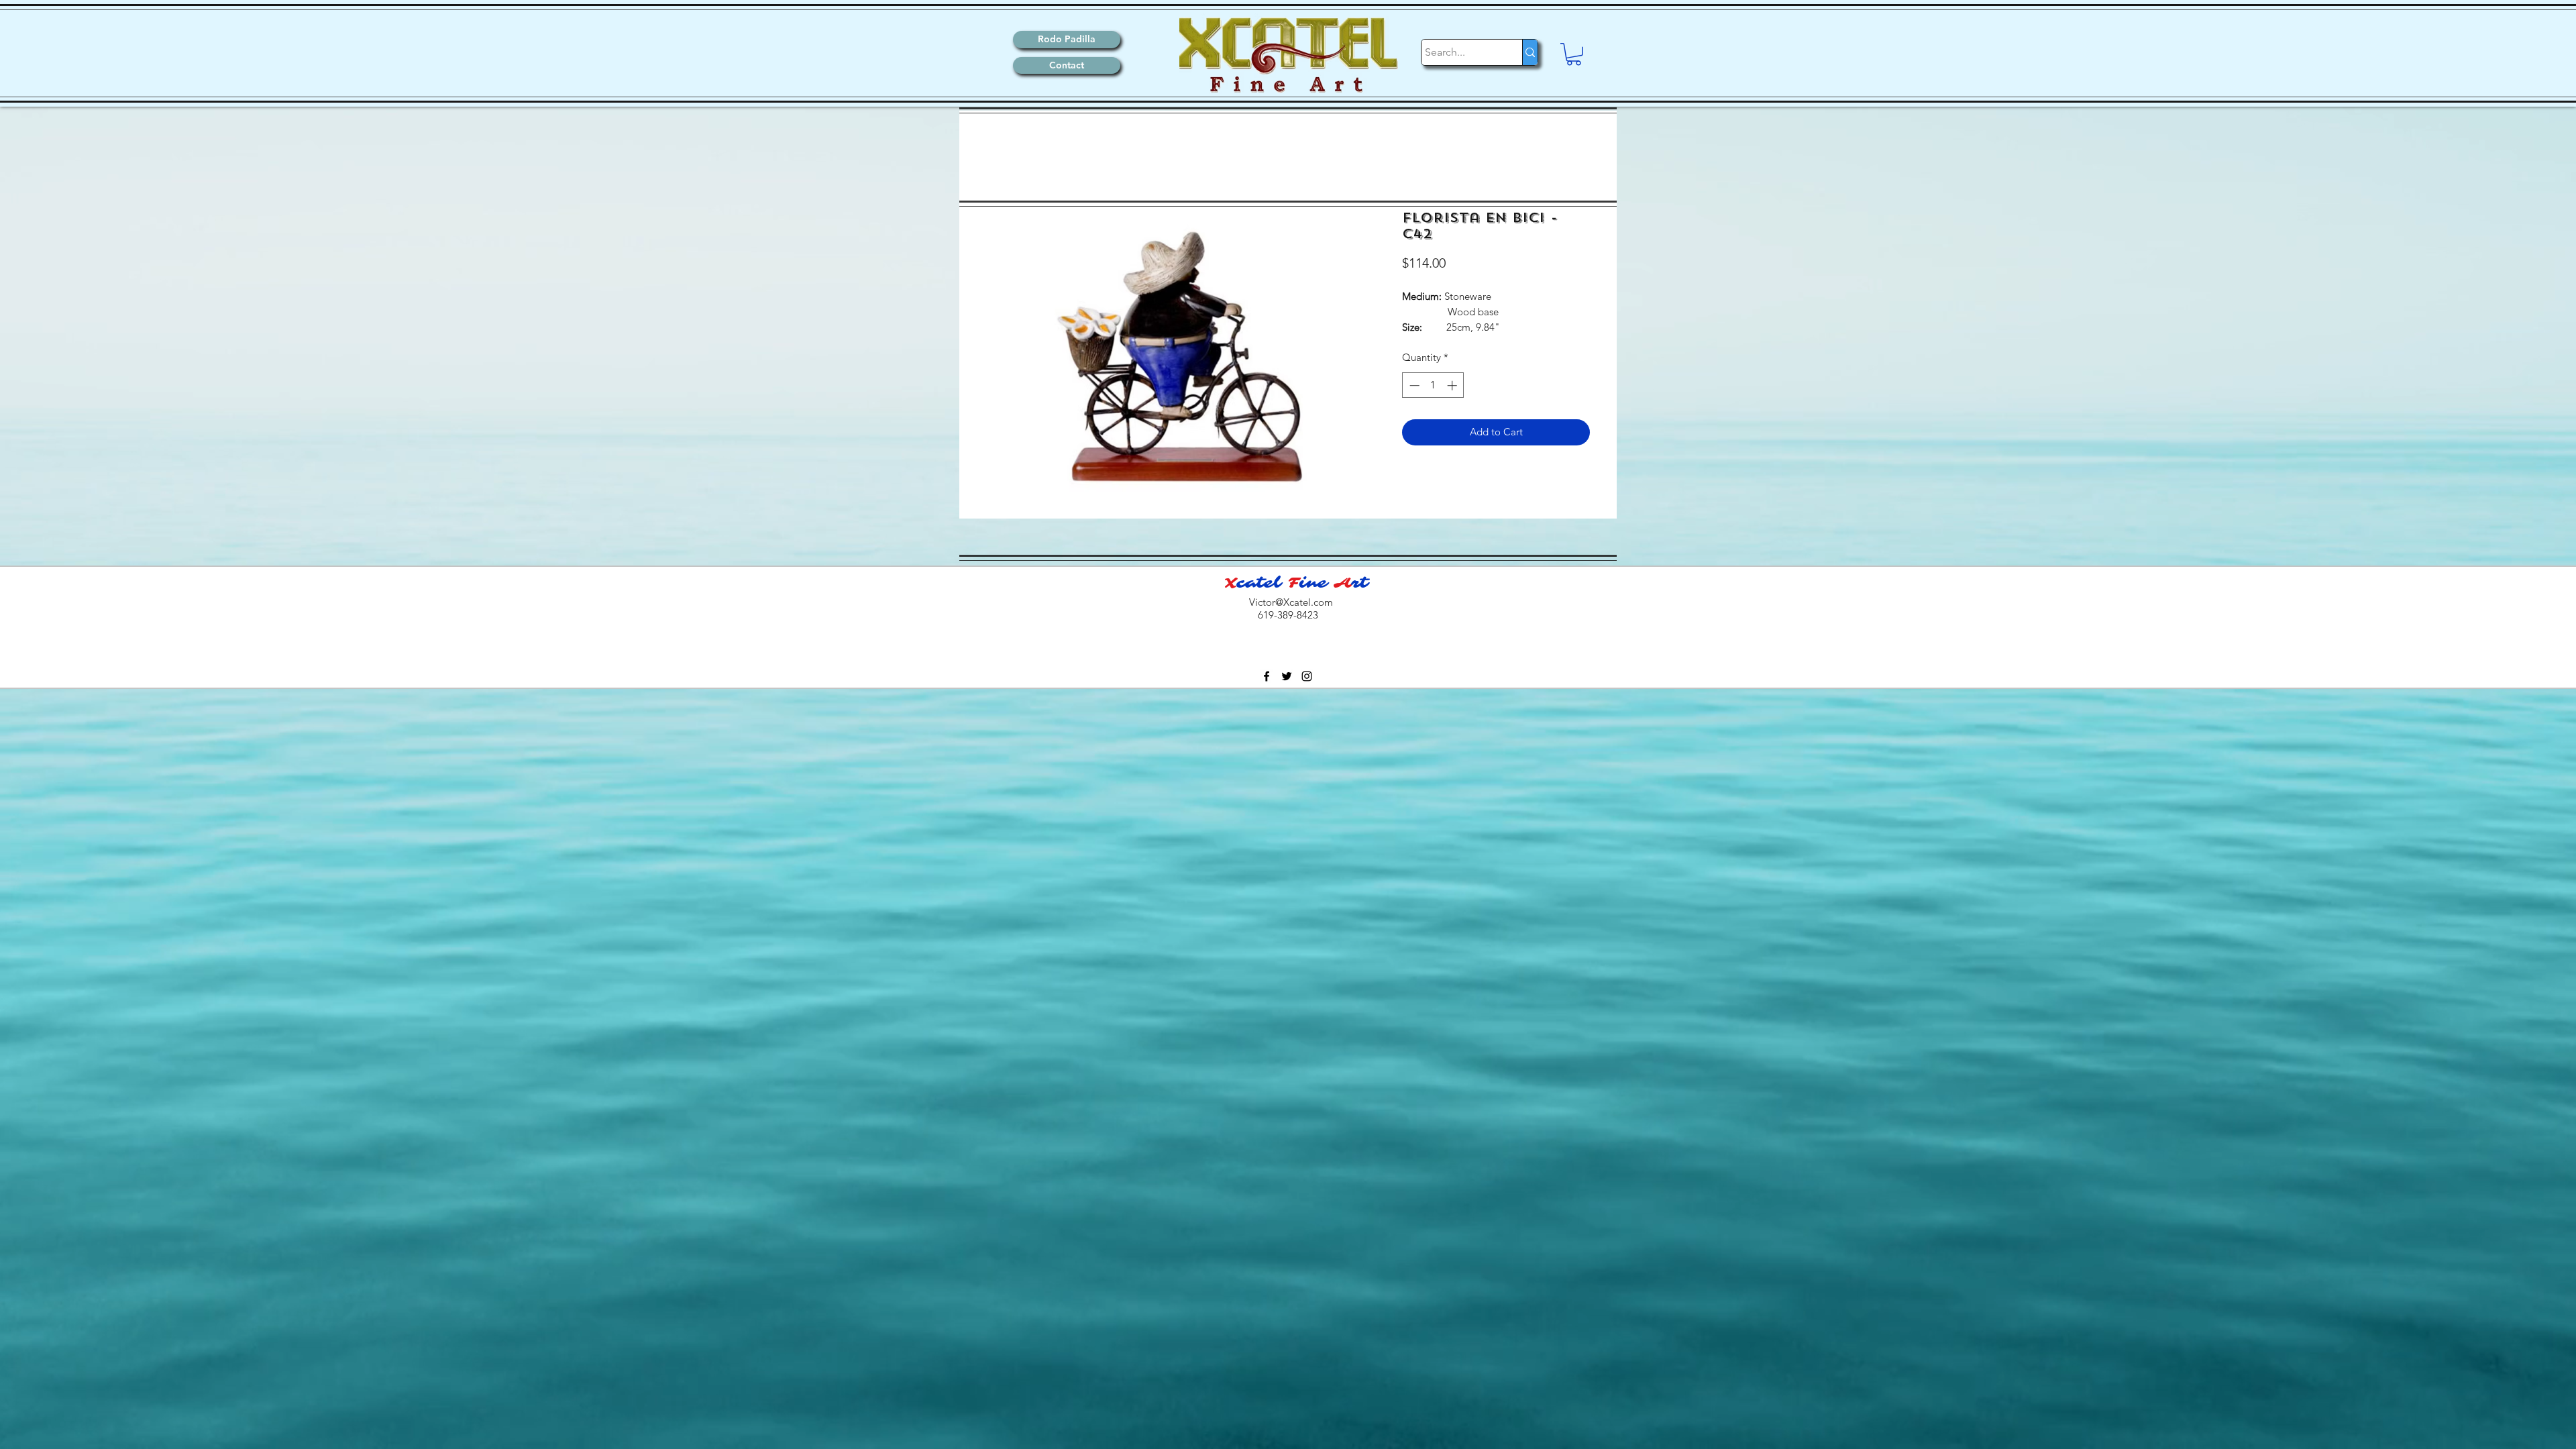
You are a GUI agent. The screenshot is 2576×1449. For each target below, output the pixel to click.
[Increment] (1453, 385)
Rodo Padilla (1067, 39)
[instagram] (1307, 676)
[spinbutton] (1433, 385)
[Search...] (1530, 52)
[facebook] (1267, 676)
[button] (1574, 54)
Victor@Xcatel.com (1291, 602)
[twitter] (1287, 676)
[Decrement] (1413, 385)
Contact (1067, 65)
